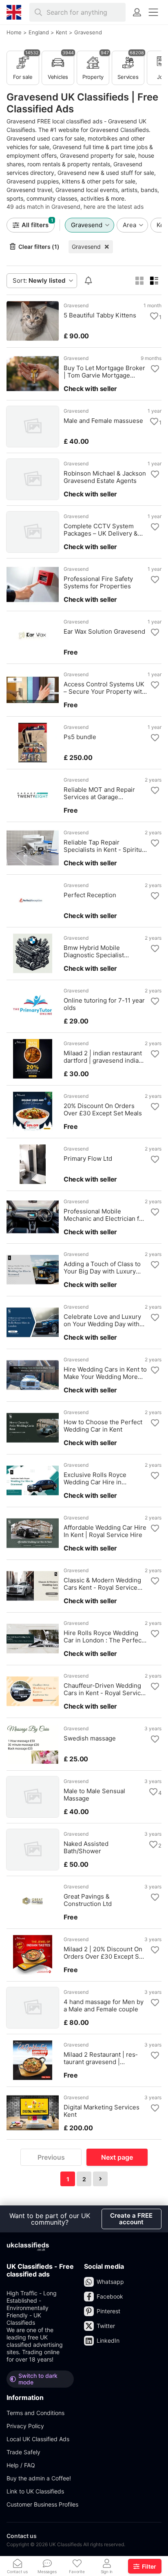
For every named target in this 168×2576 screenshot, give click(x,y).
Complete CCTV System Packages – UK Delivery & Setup (101, 530)
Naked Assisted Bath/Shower (86, 1848)
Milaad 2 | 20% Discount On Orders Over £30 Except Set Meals (104, 1953)
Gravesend (86, 247)
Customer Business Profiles (42, 2504)
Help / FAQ (21, 2465)
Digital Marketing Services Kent (102, 2111)
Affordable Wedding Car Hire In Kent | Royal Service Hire (105, 1531)
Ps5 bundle (80, 737)
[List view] (154, 281)
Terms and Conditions (35, 2413)
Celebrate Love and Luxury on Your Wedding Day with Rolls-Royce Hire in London (103, 1320)
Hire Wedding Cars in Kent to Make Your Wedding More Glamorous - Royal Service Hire (105, 1373)
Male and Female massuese (103, 421)
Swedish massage (90, 1738)
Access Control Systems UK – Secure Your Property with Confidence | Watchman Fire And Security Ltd (105, 688)
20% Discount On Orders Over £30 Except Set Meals (103, 1110)
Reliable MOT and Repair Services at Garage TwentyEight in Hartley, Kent (104, 793)
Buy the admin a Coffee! (39, 2478)
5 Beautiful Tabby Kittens (100, 315)
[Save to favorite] (154, 316)
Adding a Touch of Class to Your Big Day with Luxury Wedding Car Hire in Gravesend (102, 1268)
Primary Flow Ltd (88, 1159)
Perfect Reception (90, 895)
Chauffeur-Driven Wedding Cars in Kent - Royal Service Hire (104, 1689)
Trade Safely (23, 2452)
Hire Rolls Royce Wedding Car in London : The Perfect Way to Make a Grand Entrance (104, 1637)
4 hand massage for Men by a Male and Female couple (104, 2006)
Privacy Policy (25, 2426)
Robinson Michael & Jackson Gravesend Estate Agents (105, 477)
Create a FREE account (131, 2219)
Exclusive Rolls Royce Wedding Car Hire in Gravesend (95, 1479)
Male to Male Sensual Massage (94, 1795)
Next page (117, 2157)
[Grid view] (139, 281)
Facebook (110, 2296)
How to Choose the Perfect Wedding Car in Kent (103, 1426)
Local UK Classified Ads (38, 2439)
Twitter (106, 2326)
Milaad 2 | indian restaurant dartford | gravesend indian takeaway (103, 1057)
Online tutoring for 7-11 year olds (104, 1004)
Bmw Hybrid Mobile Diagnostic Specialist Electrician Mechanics (95, 952)
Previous (51, 2157)
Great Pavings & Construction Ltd (88, 1900)
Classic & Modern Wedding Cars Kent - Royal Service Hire (102, 1584)
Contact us (22, 2536)
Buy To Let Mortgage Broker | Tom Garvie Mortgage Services (104, 372)
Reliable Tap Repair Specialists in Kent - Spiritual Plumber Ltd (105, 846)
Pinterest (108, 2311)
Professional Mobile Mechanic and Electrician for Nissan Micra (104, 1215)
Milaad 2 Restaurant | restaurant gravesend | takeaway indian (101, 2058)
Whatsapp (110, 2282)
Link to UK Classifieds (35, 2491)
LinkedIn (108, 2340)
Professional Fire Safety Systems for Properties (98, 583)
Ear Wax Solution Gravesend (104, 632)
